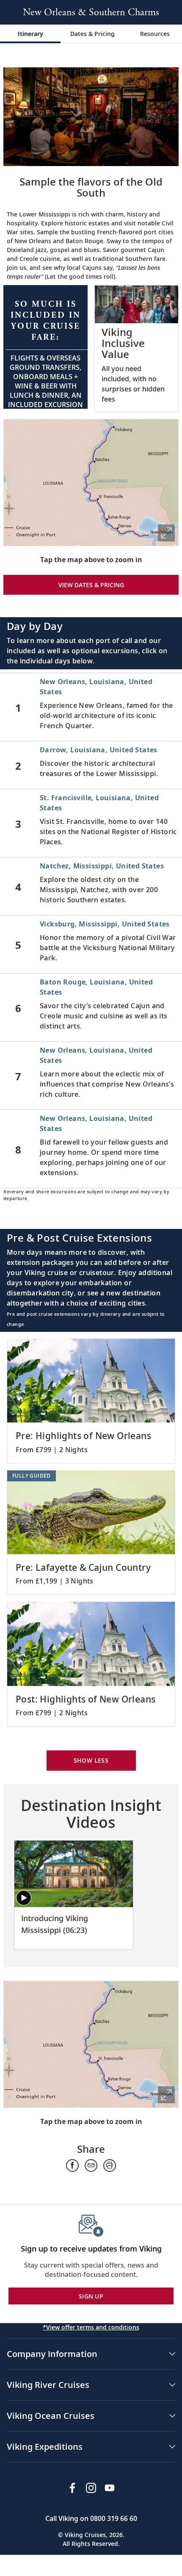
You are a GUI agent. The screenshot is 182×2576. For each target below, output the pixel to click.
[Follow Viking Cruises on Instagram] (91, 2488)
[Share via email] (91, 2166)
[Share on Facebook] (72, 2166)
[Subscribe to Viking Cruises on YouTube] (110, 2488)
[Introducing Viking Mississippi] (74, 1874)
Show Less (91, 1760)
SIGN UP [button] (91, 2296)
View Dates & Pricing (91, 585)
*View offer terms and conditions (91, 2327)
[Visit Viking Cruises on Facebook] (72, 2488)
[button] (45, 347)
